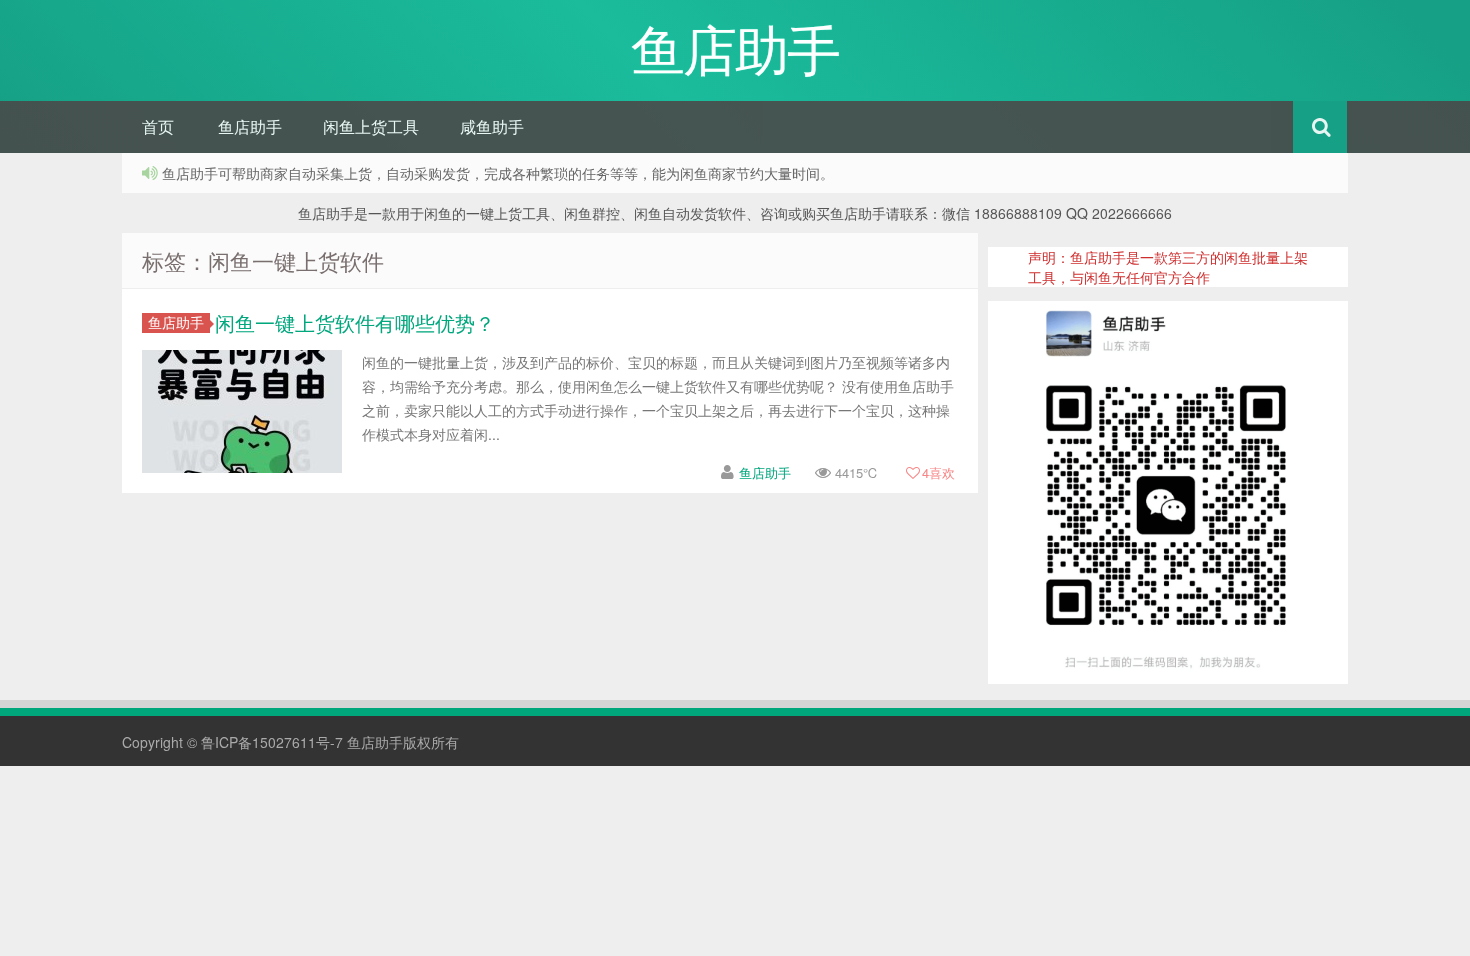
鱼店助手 (250, 126)
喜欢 (938, 472)
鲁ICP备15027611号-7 (272, 742)
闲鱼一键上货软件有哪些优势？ (355, 322)
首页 (158, 126)
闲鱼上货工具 (371, 126)
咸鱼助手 (492, 126)
